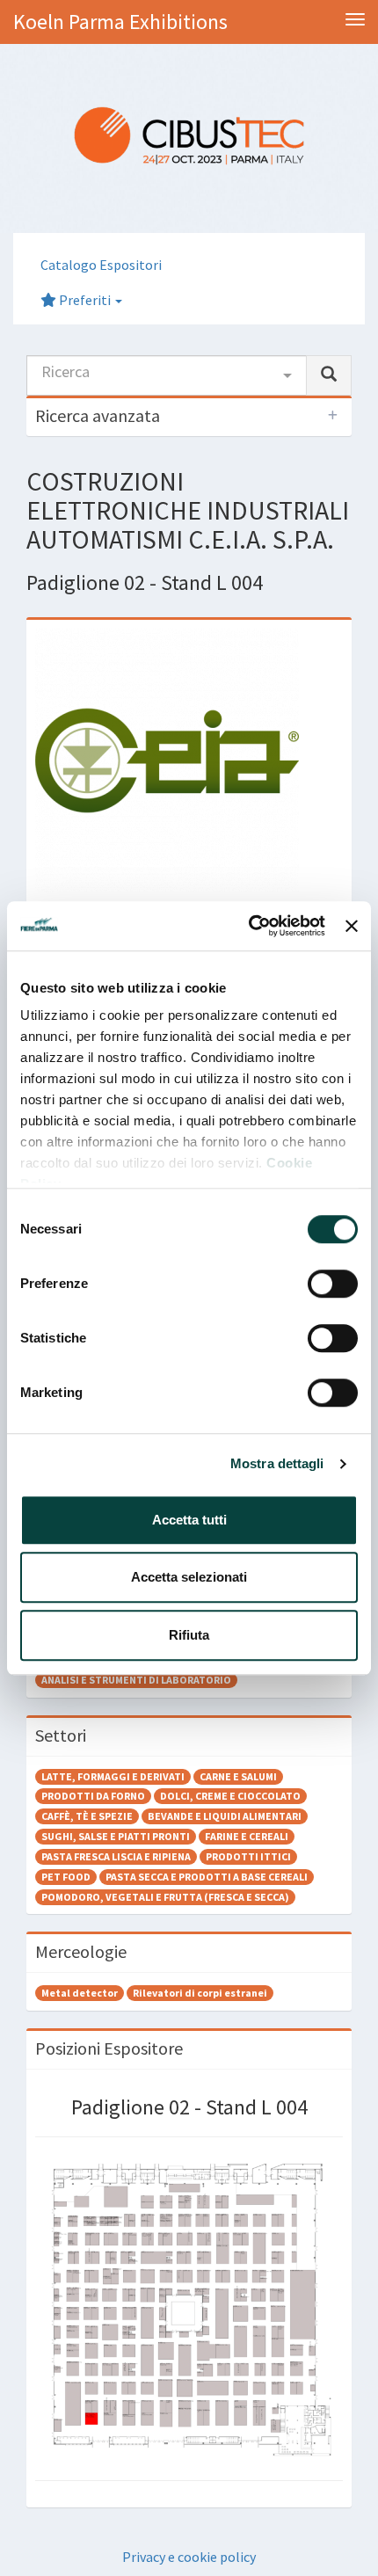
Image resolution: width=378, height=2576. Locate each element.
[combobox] (167, 375)
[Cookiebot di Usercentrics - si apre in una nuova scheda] (249, 926)
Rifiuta (189, 1635)
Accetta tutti (189, 1520)
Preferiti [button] (85, 300)
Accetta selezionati (189, 1577)
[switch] (333, 1284)
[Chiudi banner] (352, 926)
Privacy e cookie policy (189, 2557)
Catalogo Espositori (101, 265)
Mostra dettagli (277, 1463)
